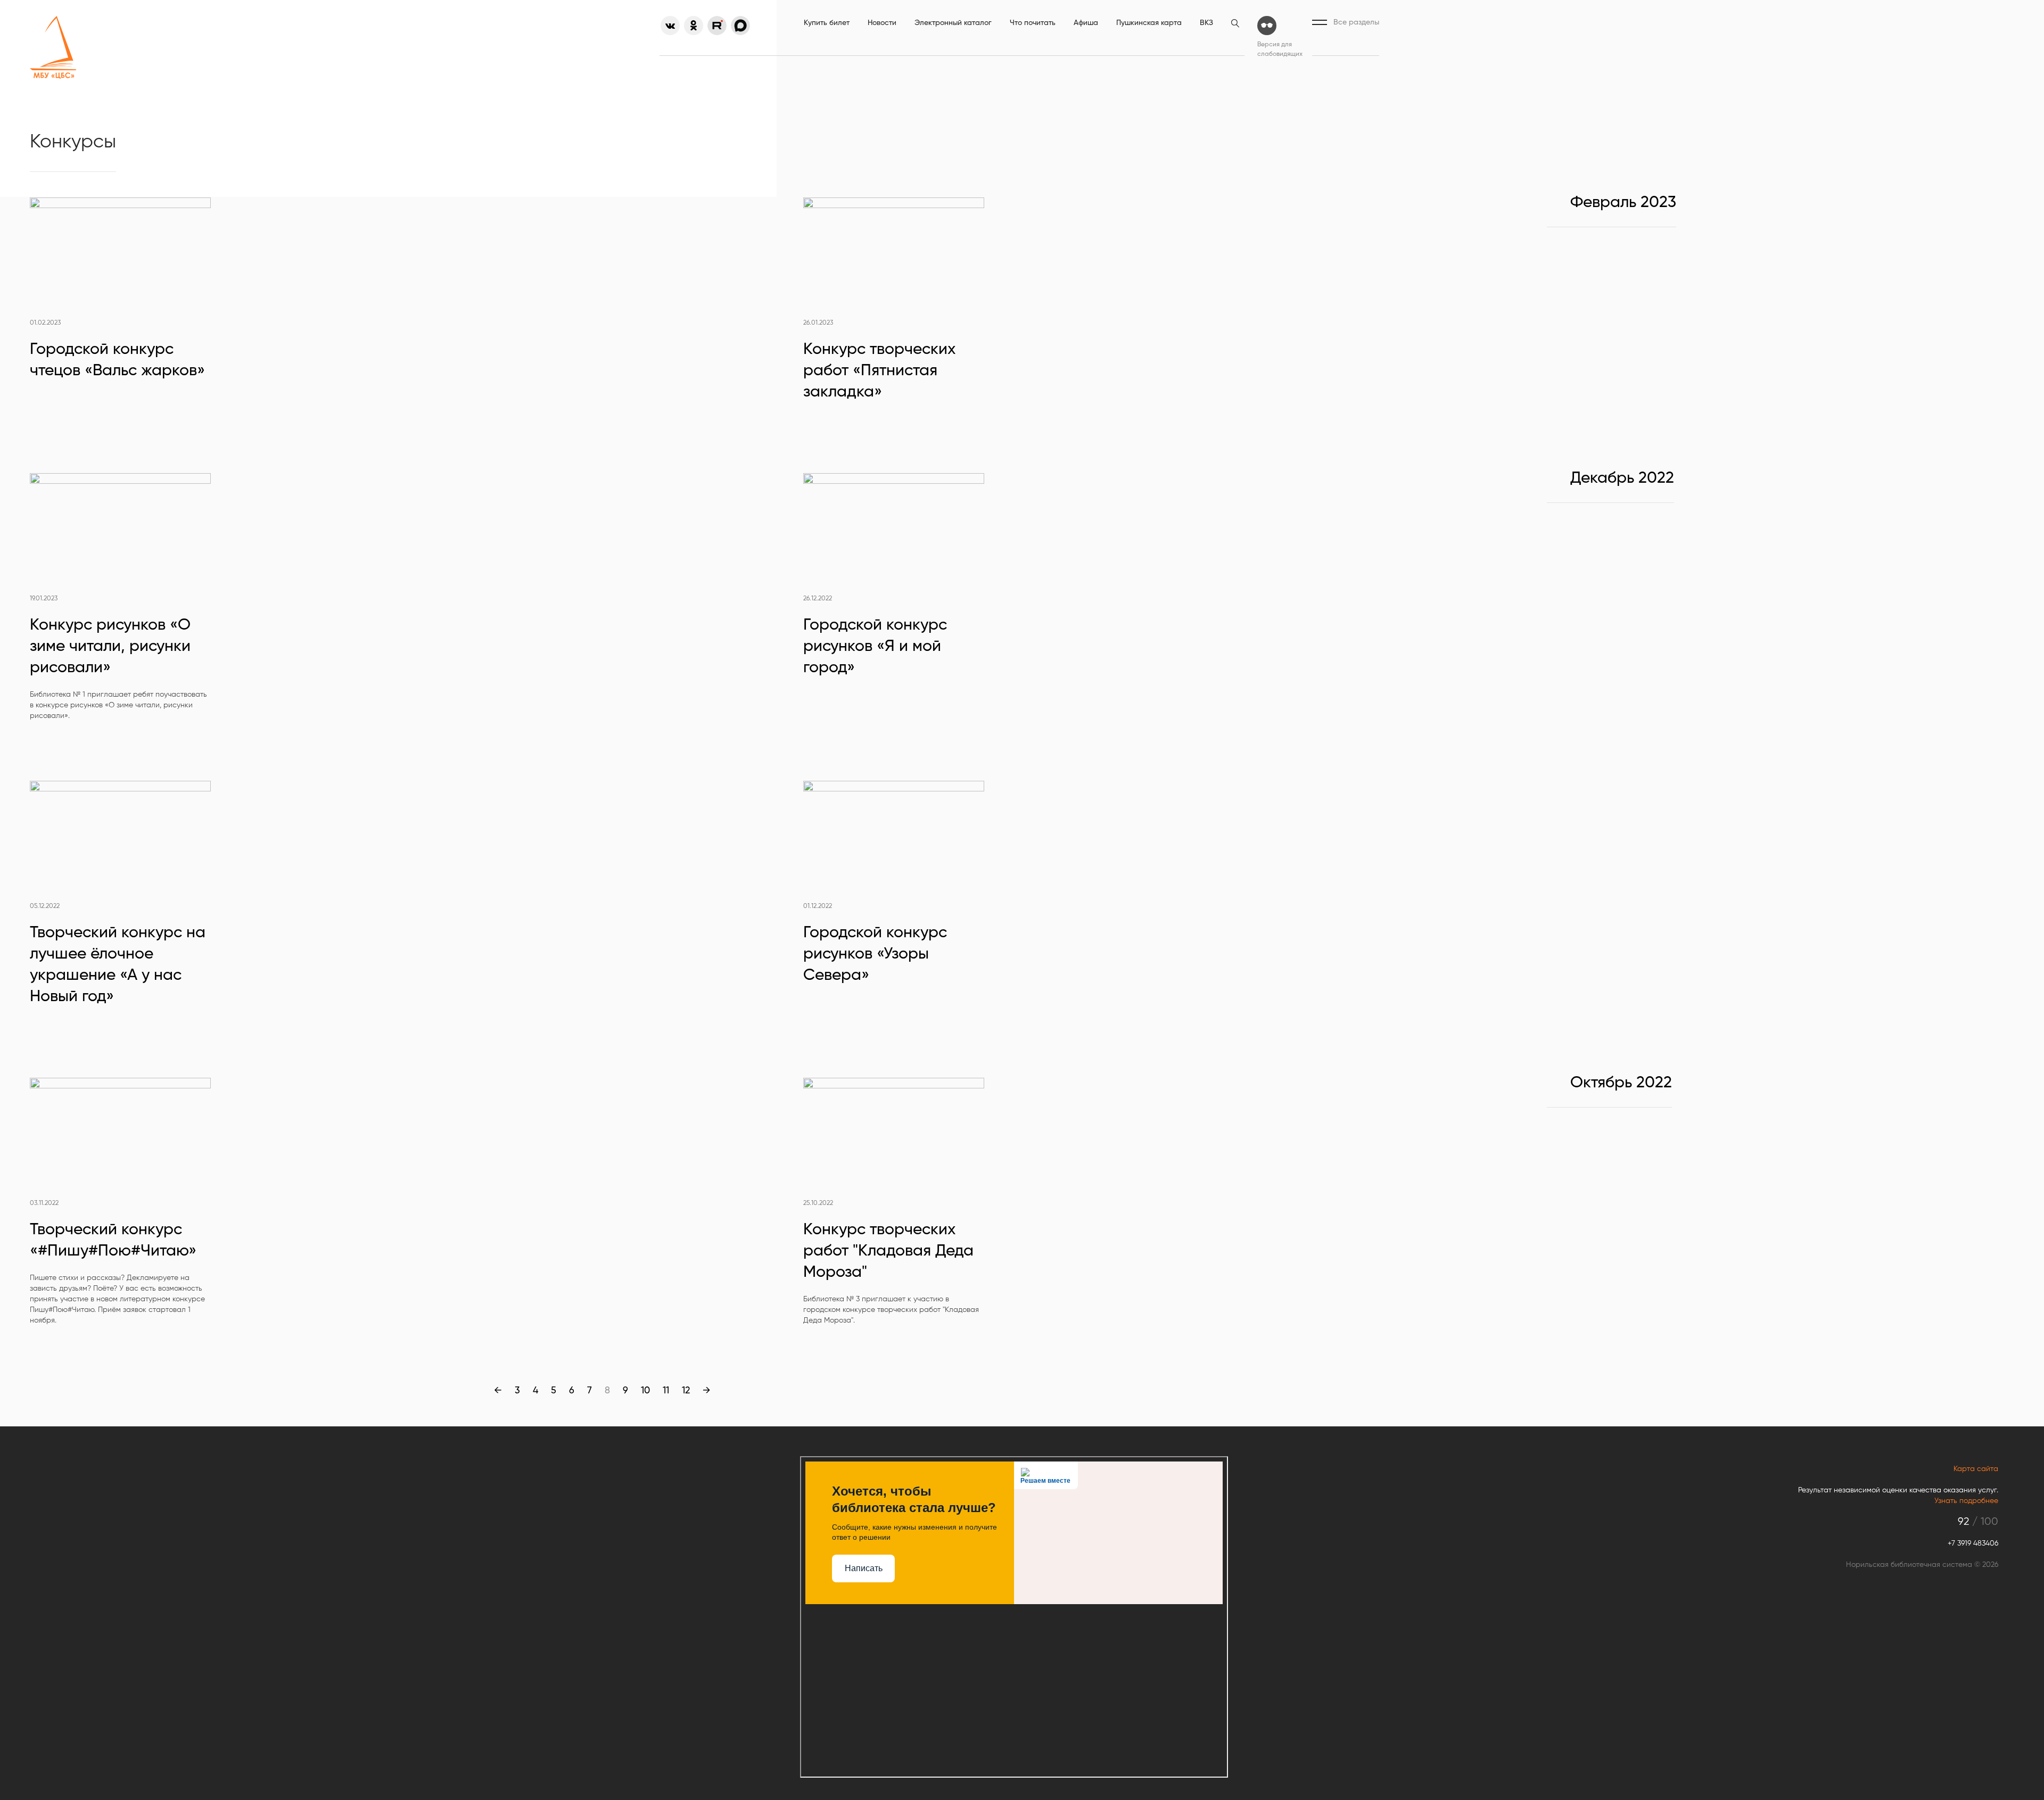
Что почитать (1033, 23)
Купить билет (827, 23)
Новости (882, 23)
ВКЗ (1206, 23)
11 (666, 1391)
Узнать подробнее (1966, 1501)
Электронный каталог (953, 23)
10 (645, 1391)
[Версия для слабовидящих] (1267, 26)
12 (686, 1391)
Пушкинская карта (1149, 23)
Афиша (1086, 23)
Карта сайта (1976, 1469)
